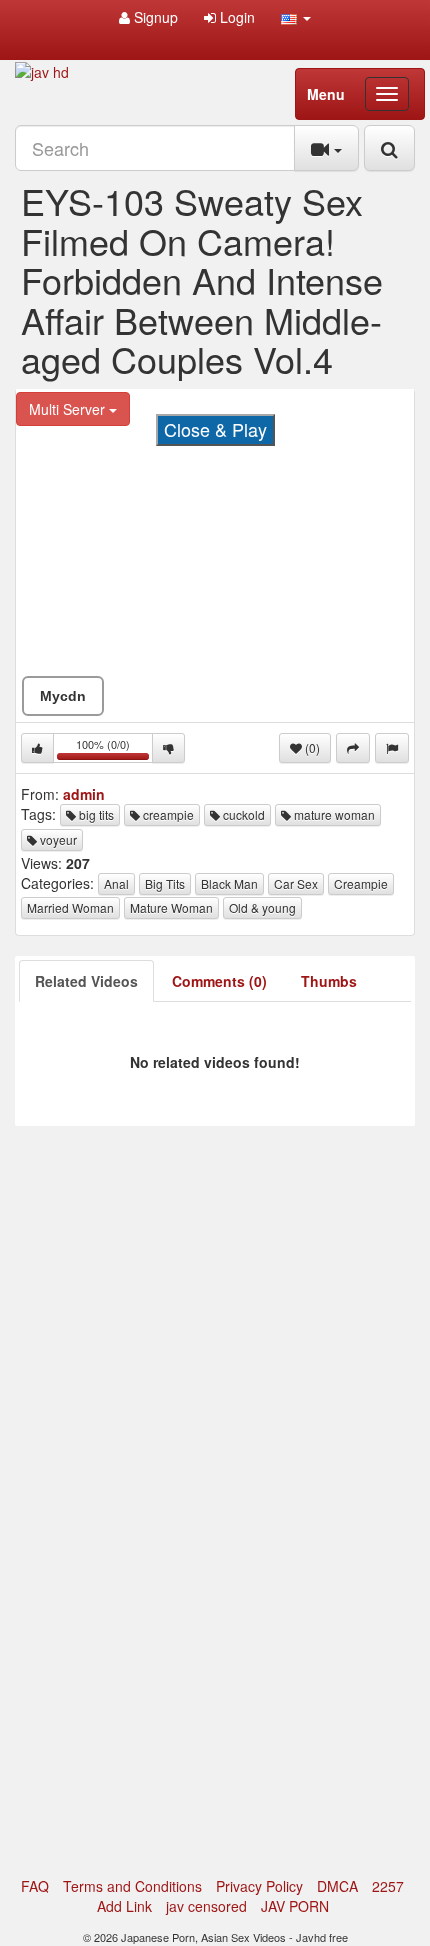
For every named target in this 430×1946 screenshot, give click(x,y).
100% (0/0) (114, 749)
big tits (95, 814)
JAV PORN (295, 1906)
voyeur (57, 839)
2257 (388, 1886)
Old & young (262, 907)
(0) (311, 747)
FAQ (35, 1886)
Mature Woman (171, 907)
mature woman (333, 814)
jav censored (206, 1906)
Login (235, 17)
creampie (167, 814)
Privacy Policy (259, 1886)
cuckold (242, 814)
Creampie (361, 883)
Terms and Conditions (132, 1886)
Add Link (124, 1906)
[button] (296, 17)
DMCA (337, 1886)
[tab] (86, 981)
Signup (154, 17)
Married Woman (70, 907)
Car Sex (296, 883)
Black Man (229, 883)
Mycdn (63, 696)
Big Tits (165, 883)
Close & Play (215, 429)
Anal (116, 883)
